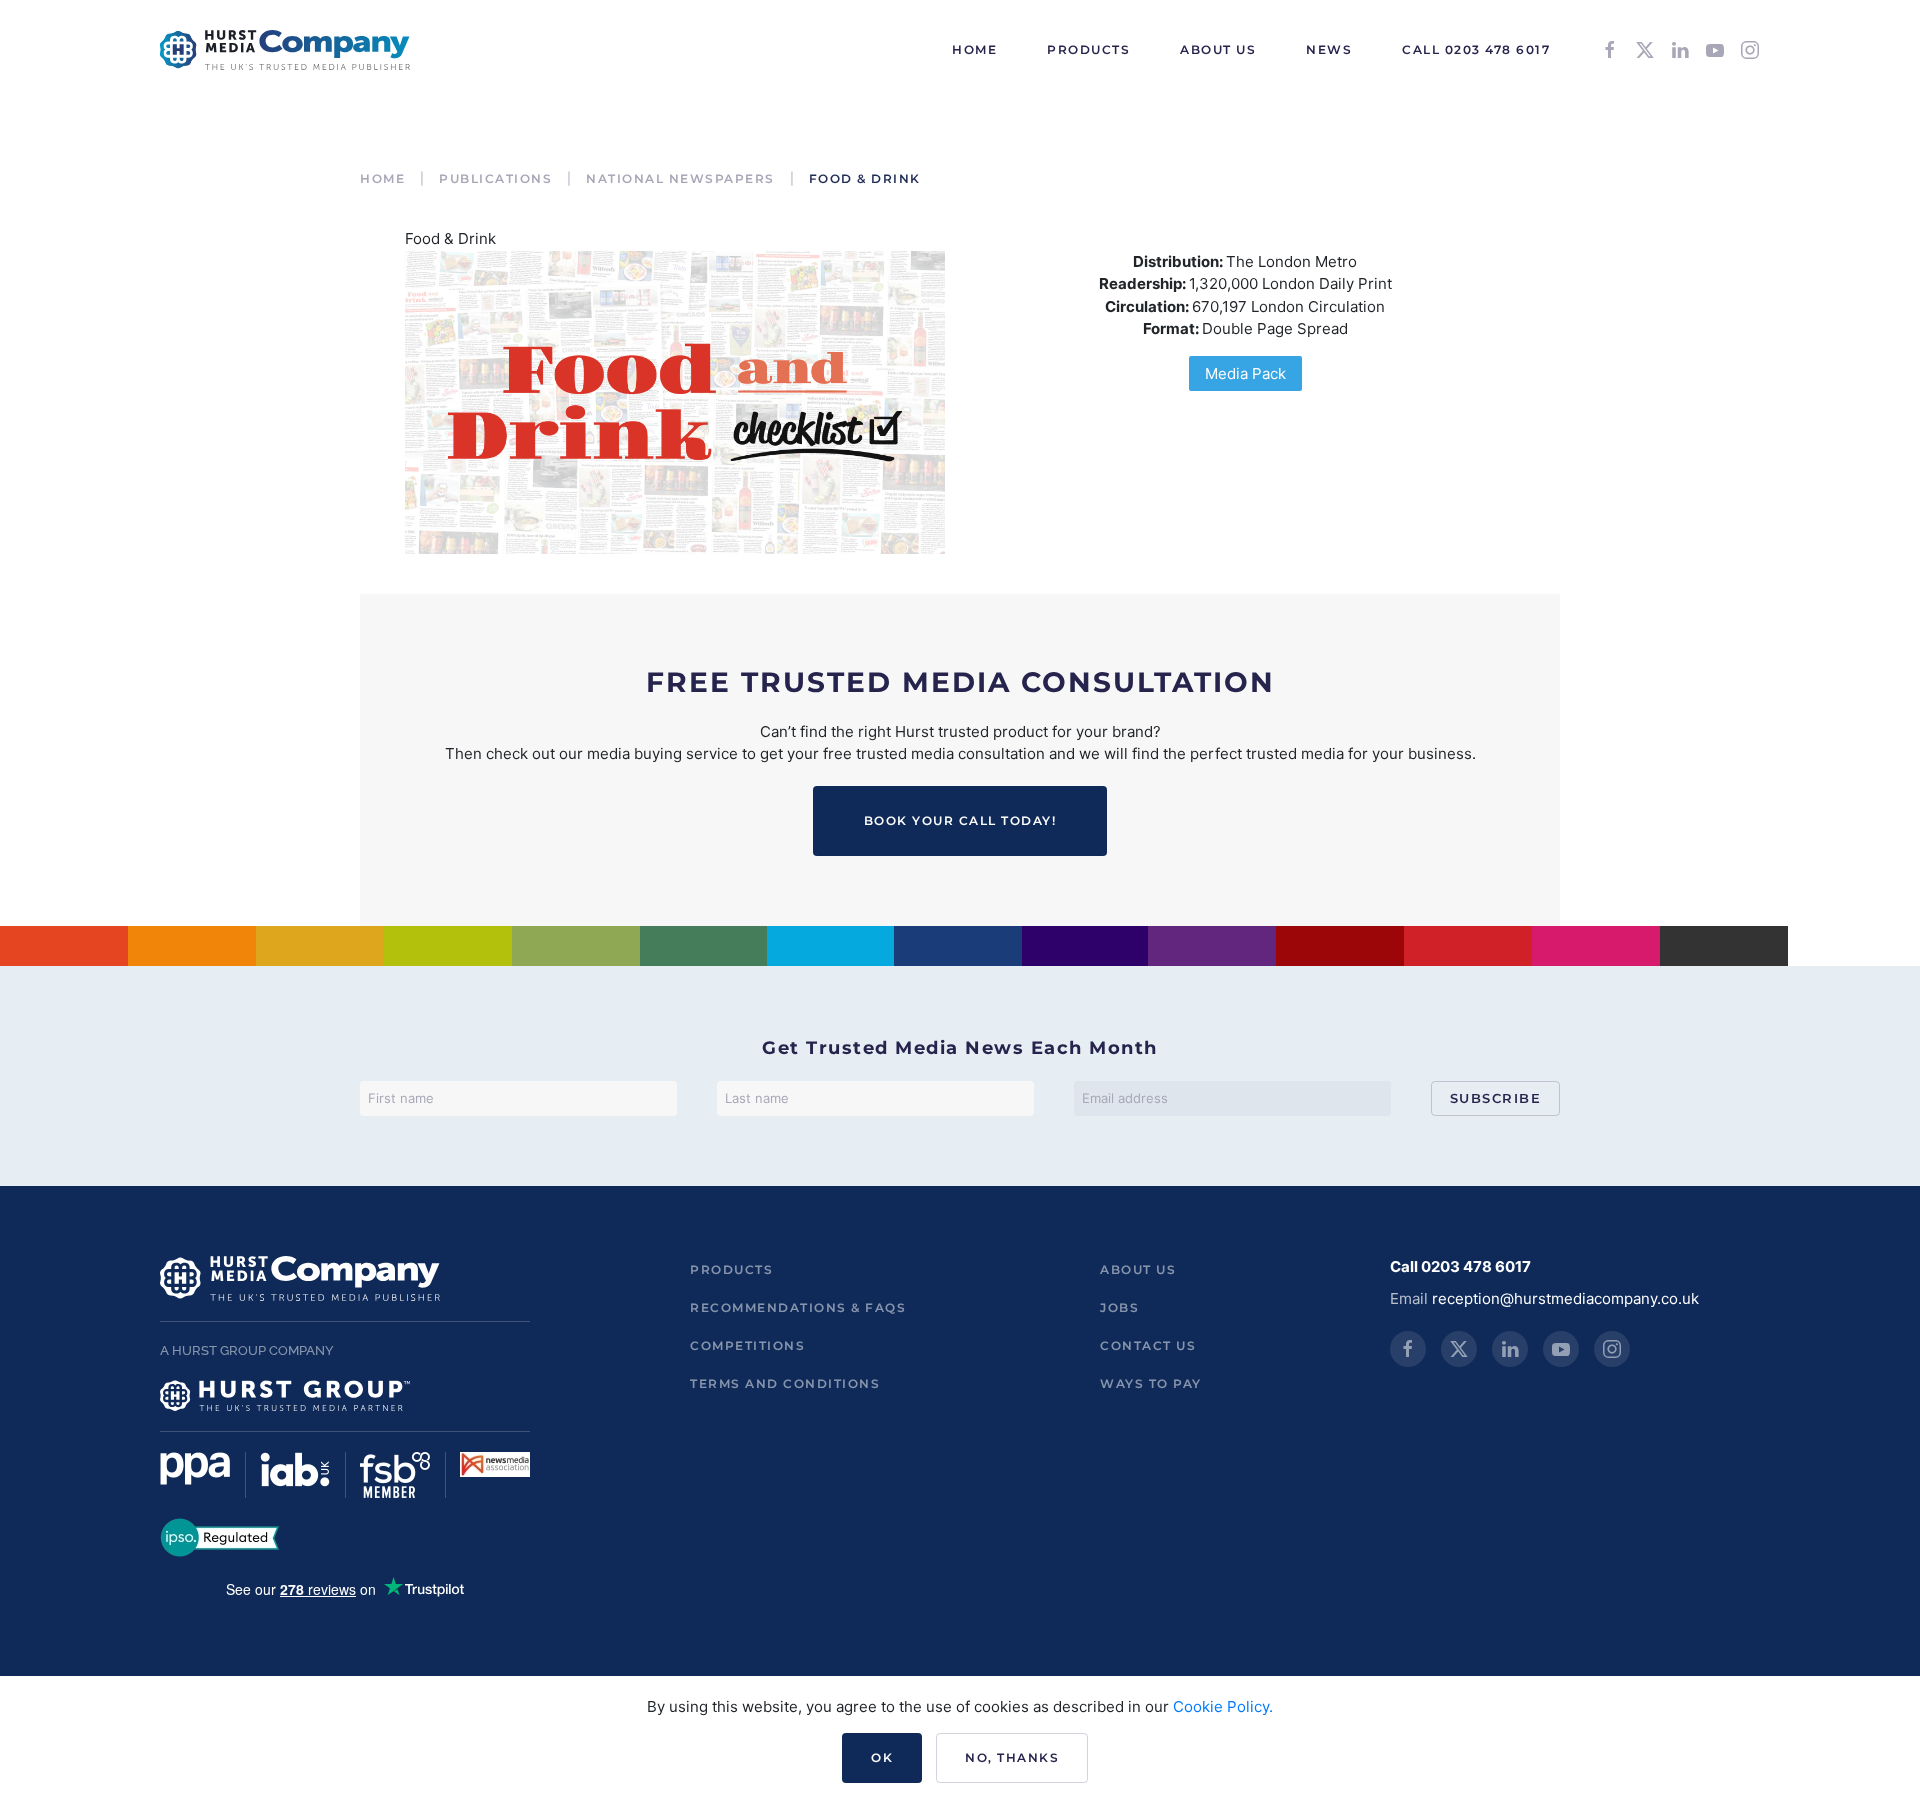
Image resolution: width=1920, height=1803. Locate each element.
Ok (882, 1757)
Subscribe (1496, 1098)
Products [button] (1088, 49)
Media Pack (1245, 373)
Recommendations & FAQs (798, 1307)
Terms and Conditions (785, 1383)
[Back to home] (285, 50)
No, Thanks (1012, 1757)
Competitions (747, 1345)
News (1329, 49)
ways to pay (1151, 1383)
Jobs (1119, 1307)
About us (1138, 1269)
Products (731, 1269)
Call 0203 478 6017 (1476, 49)
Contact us (1148, 1345)
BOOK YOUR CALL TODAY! (960, 820)
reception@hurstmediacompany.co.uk (1565, 1298)
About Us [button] (1218, 49)
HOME (974, 49)
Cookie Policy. (1223, 1706)
